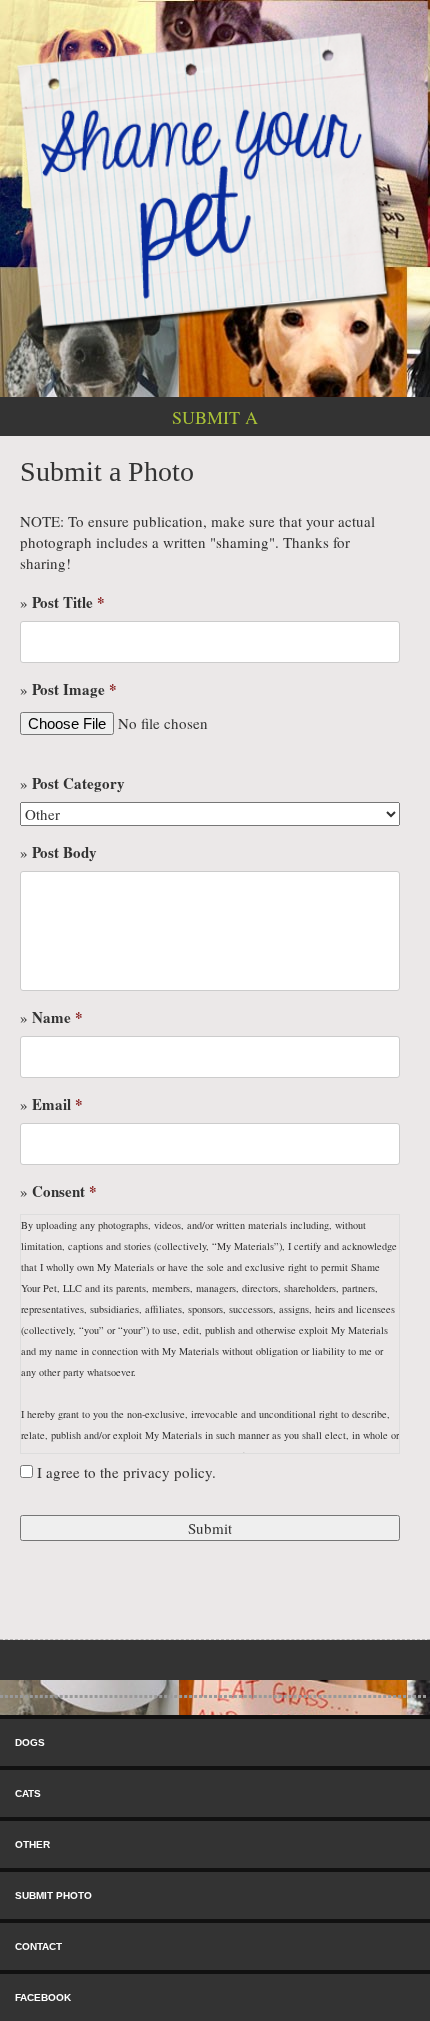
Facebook (43, 1997)
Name (57, 1018)
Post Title (68, 603)
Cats (28, 1793)
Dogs (30, 1742)
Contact (38, 1946)
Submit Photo (53, 1895)
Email (57, 1105)
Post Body (64, 853)
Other (32, 1844)
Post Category (78, 784)
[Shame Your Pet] (215, 179)
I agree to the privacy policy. (126, 1472)
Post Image (74, 690)
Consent (64, 1192)
